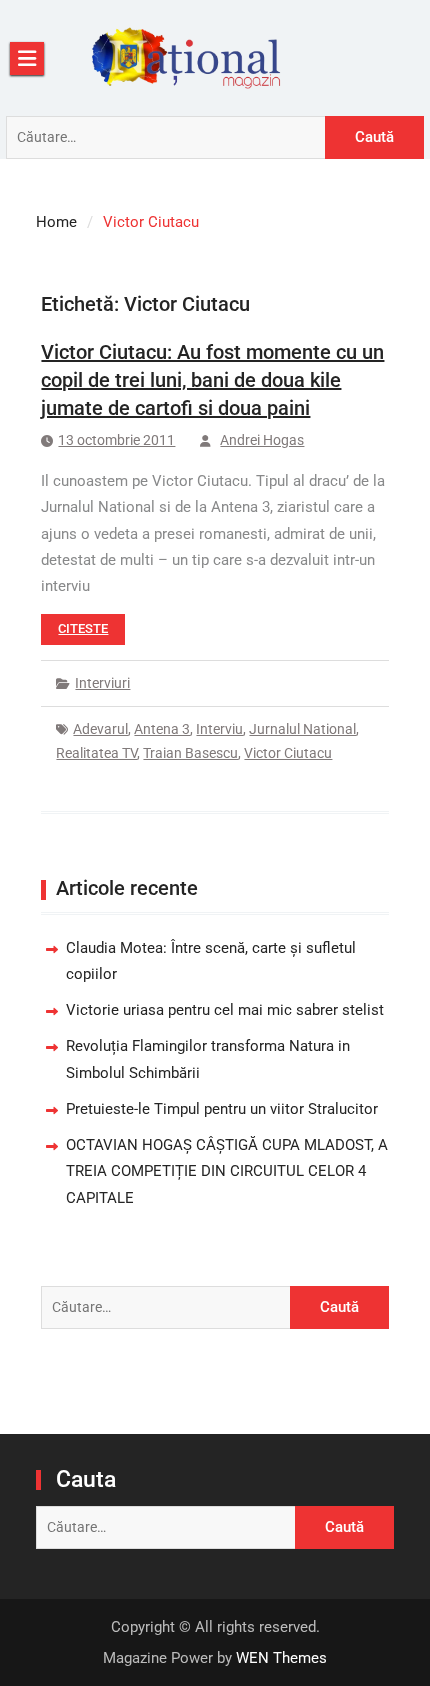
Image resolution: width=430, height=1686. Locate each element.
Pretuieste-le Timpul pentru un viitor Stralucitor (222, 1109)
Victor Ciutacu (288, 753)
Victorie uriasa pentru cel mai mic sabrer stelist (225, 1010)
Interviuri (102, 683)
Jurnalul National (302, 729)
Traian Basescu (190, 753)
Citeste (83, 628)
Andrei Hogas (262, 440)
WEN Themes (281, 1658)
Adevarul (100, 729)
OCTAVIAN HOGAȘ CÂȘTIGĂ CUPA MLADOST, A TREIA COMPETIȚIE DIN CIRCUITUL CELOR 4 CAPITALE (227, 1171)
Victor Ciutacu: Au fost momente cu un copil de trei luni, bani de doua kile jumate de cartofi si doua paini (212, 380)
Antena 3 (162, 729)
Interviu (219, 729)
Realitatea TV (96, 753)
